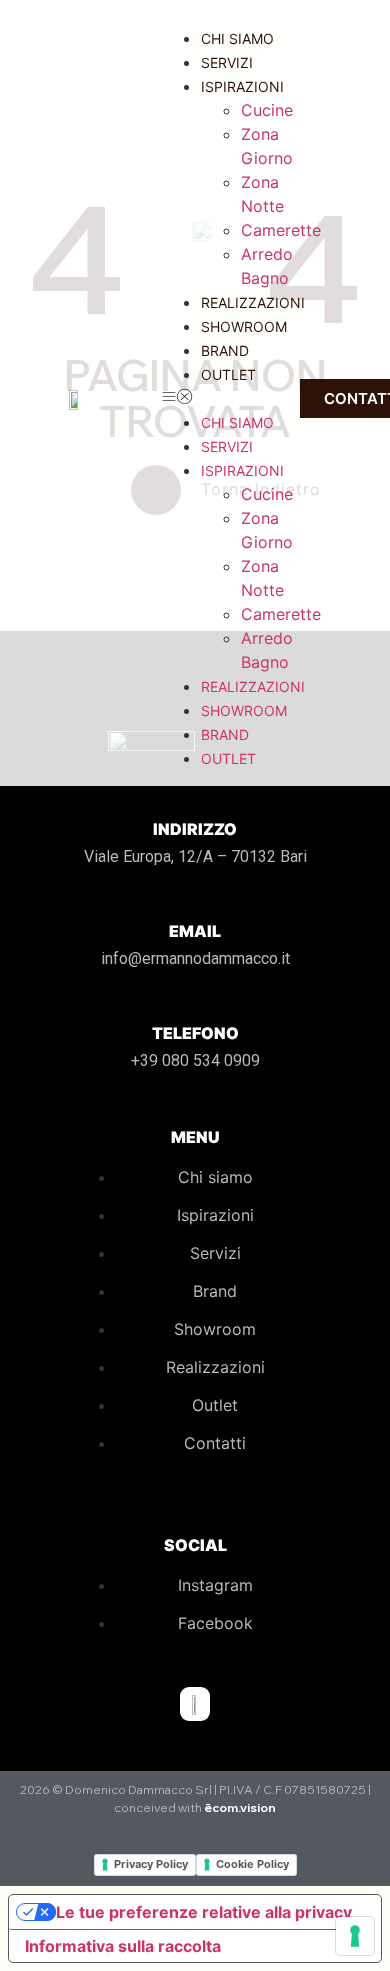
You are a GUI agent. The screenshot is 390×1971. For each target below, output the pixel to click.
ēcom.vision (240, 1807)
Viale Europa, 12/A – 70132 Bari (195, 856)
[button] (220, 398)
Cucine (267, 110)
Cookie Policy (252, 1864)
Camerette (281, 230)
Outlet (228, 374)
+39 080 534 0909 (195, 1060)
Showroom (244, 326)
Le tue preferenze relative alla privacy (204, 1912)
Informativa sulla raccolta (123, 1946)
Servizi (227, 62)
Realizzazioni (253, 302)
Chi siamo (237, 38)
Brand (225, 350)
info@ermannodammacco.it (195, 958)
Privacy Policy (151, 1864)
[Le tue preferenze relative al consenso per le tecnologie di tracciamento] (355, 1936)
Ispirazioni (242, 86)
